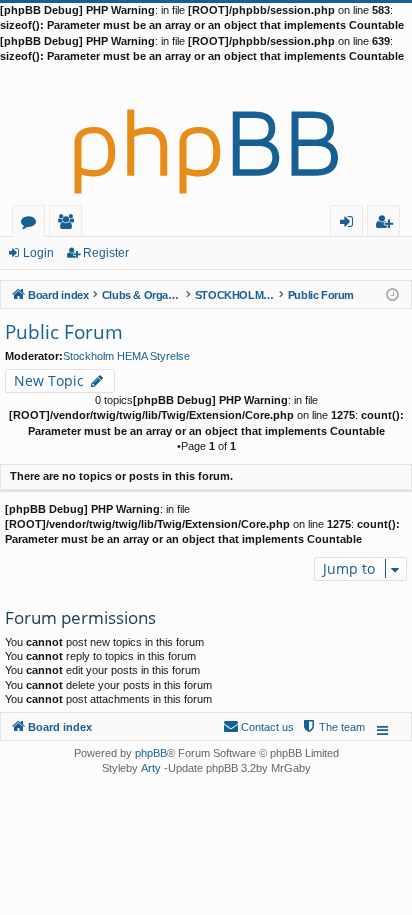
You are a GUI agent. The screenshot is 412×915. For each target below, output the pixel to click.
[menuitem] (333, 727)
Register (106, 253)
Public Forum (64, 332)
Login (38, 253)
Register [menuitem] (388, 224)
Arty (151, 768)
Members (69, 224)
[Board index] (206, 135)
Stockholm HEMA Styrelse (126, 356)
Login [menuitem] (350, 224)
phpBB (151, 753)
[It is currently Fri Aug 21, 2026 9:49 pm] (392, 293)
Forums (32, 224)
